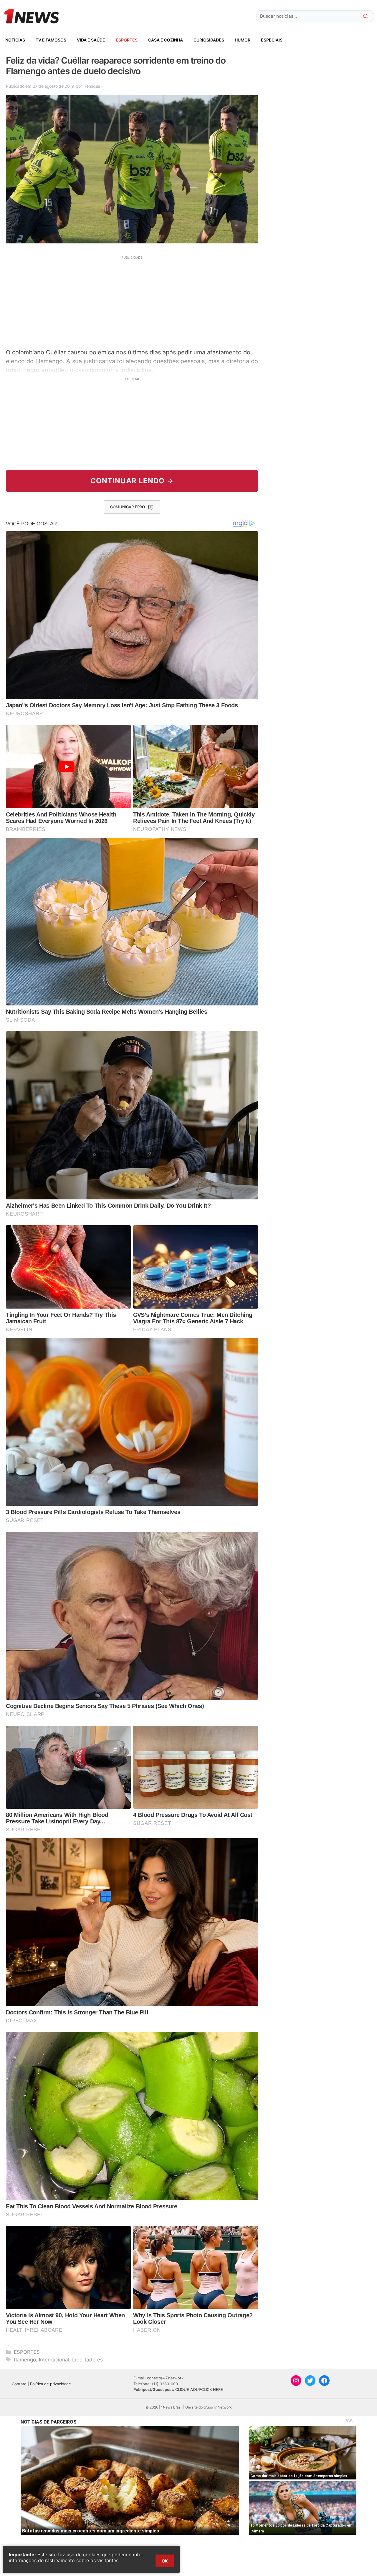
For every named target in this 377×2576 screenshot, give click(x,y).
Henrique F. (94, 86)
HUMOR (243, 40)
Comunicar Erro (128, 507)
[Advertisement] (132, 301)
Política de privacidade (51, 2384)
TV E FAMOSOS (51, 40)
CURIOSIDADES (209, 40)
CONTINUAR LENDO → (132, 481)
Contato (19, 2384)
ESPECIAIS (272, 40)
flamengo (25, 2360)
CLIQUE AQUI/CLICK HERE (199, 2389)
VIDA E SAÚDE (91, 40)
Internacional (54, 2360)
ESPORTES (127, 40)
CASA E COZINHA (166, 40)
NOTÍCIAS (15, 40)
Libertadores (87, 2360)
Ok (165, 2561)
